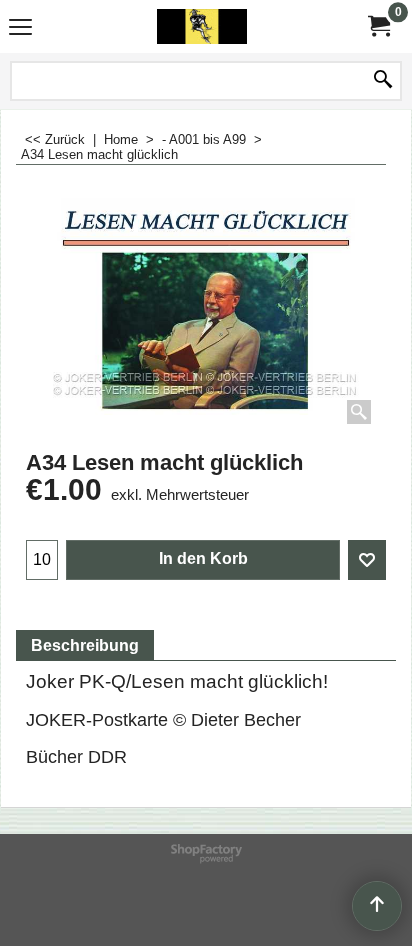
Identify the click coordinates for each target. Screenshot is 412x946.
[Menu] (20, 28)
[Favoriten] (367, 560)
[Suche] (383, 81)
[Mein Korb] (378, 26)
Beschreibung (85, 645)
